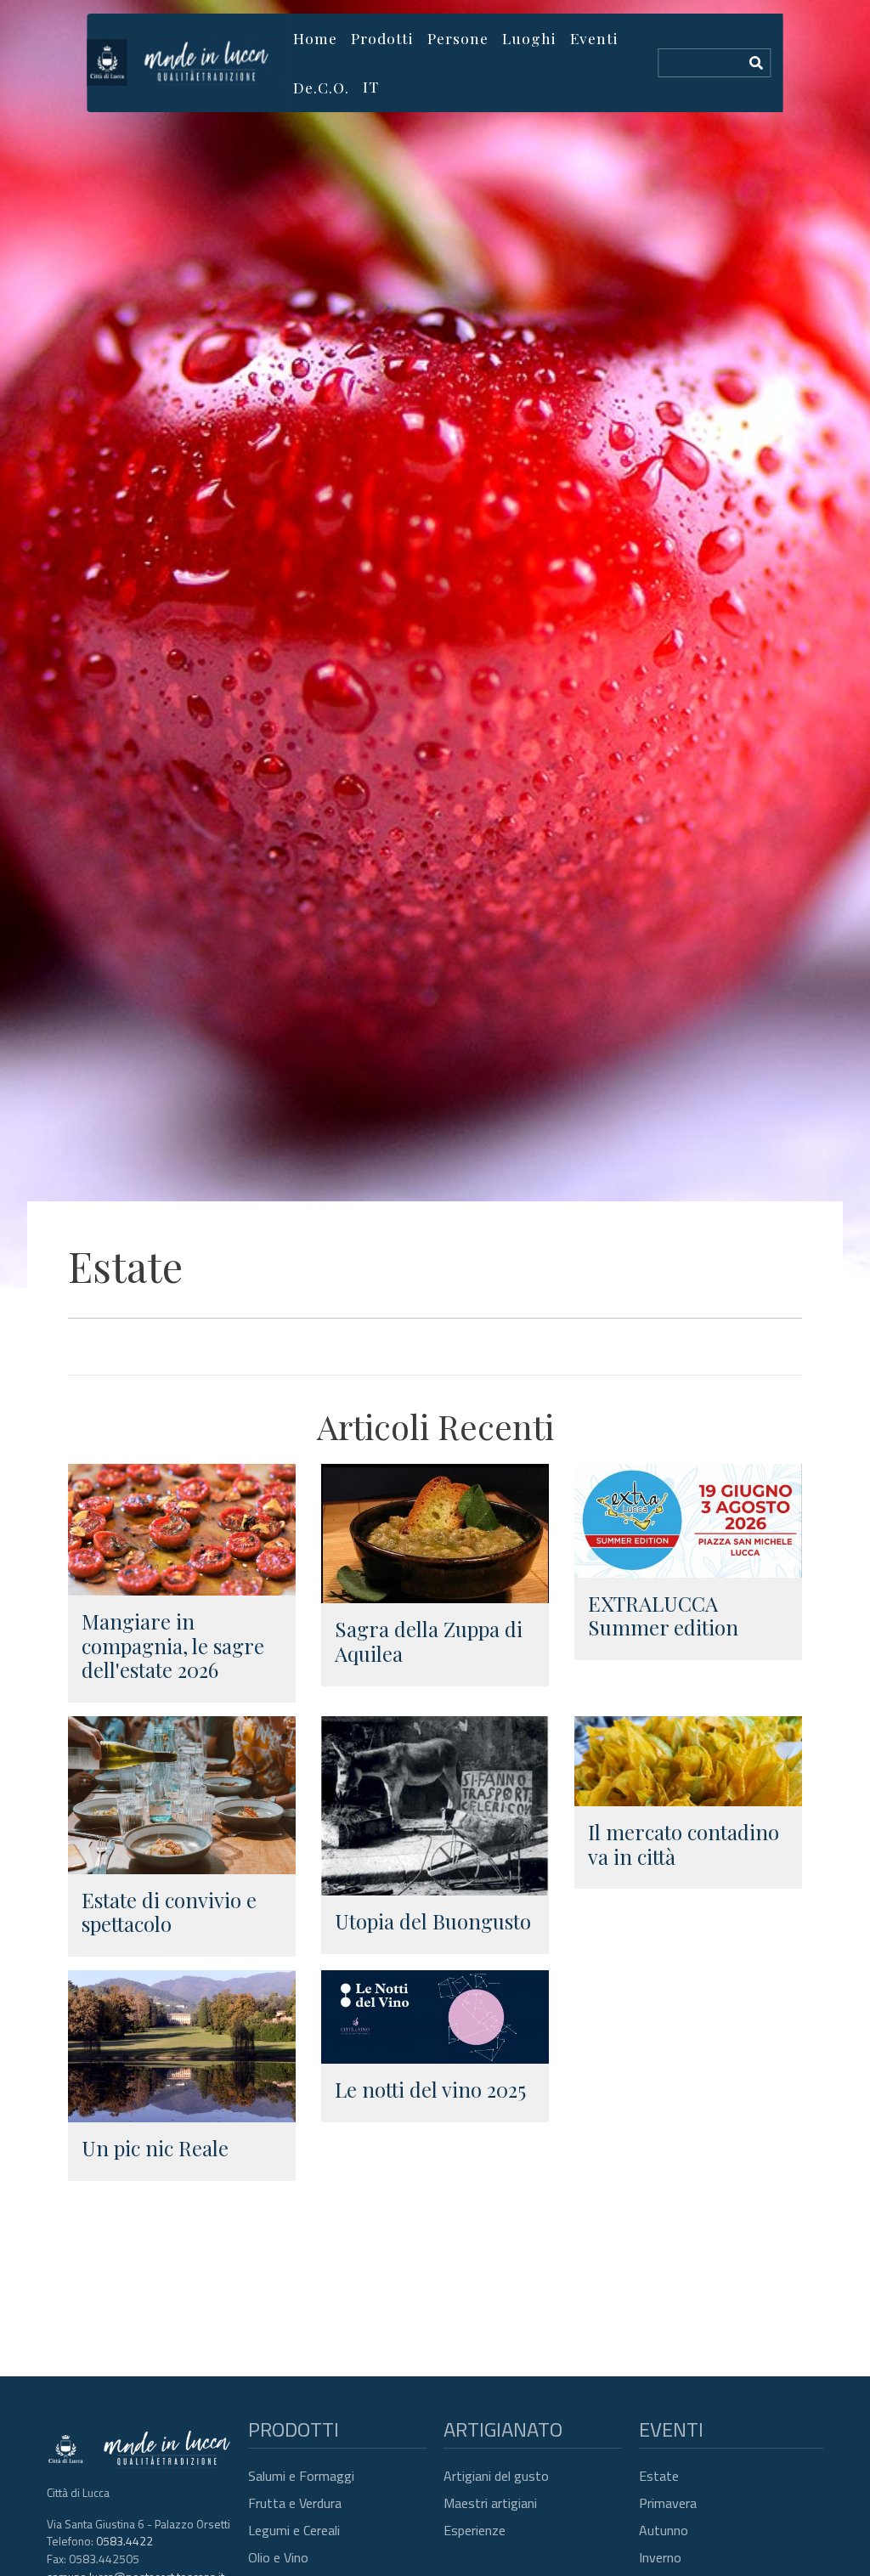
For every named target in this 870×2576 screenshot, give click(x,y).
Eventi (594, 38)
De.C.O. (321, 87)
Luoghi (529, 38)
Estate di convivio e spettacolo (169, 1912)
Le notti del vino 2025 (430, 2089)
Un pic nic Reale (155, 2148)
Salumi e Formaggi (301, 2476)
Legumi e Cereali (294, 2530)
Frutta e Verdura (295, 2503)
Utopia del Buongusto (433, 1921)
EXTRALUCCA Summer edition (663, 1616)
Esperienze (475, 2530)
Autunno (664, 2530)
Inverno (660, 2557)
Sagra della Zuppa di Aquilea (429, 1641)
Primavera (668, 2503)
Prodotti (382, 38)
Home (315, 38)
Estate (659, 2476)
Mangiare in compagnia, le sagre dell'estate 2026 (173, 1646)
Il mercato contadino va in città (684, 1844)
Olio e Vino (278, 2557)
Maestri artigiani (490, 2503)
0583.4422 (124, 2541)
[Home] (186, 62)
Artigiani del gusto (496, 2476)
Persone (458, 38)
